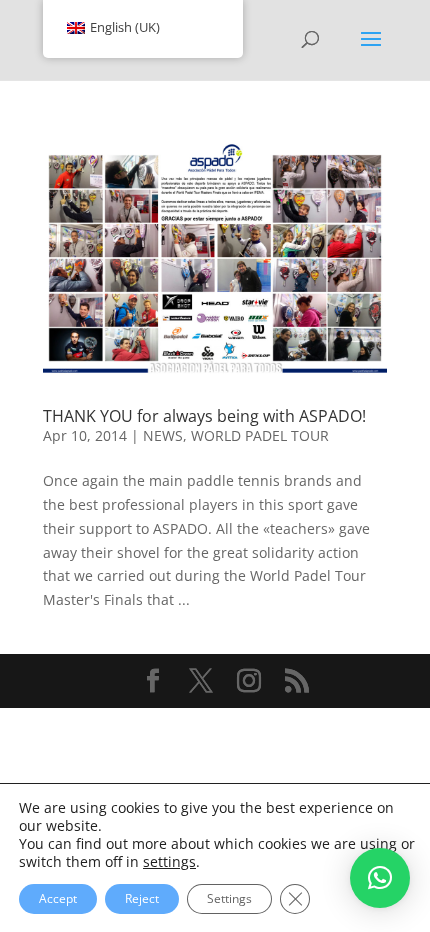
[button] (380, 878)
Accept (58, 898)
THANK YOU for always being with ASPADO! (204, 416)
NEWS (163, 435)
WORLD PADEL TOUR (260, 435)
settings (169, 862)
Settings (229, 898)
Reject (142, 898)
